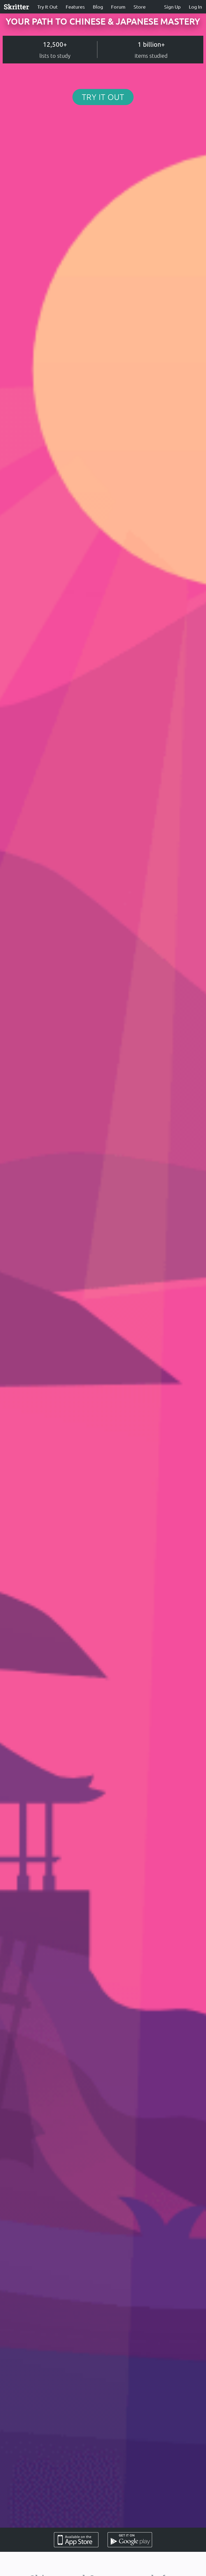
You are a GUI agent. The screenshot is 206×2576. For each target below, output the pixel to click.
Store (140, 7)
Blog (98, 7)
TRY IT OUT (103, 97)
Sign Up (172, 7)
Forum (118, 7)
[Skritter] (17, 7)
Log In (195, 7)
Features (75, 7)
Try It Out (47, 7)
